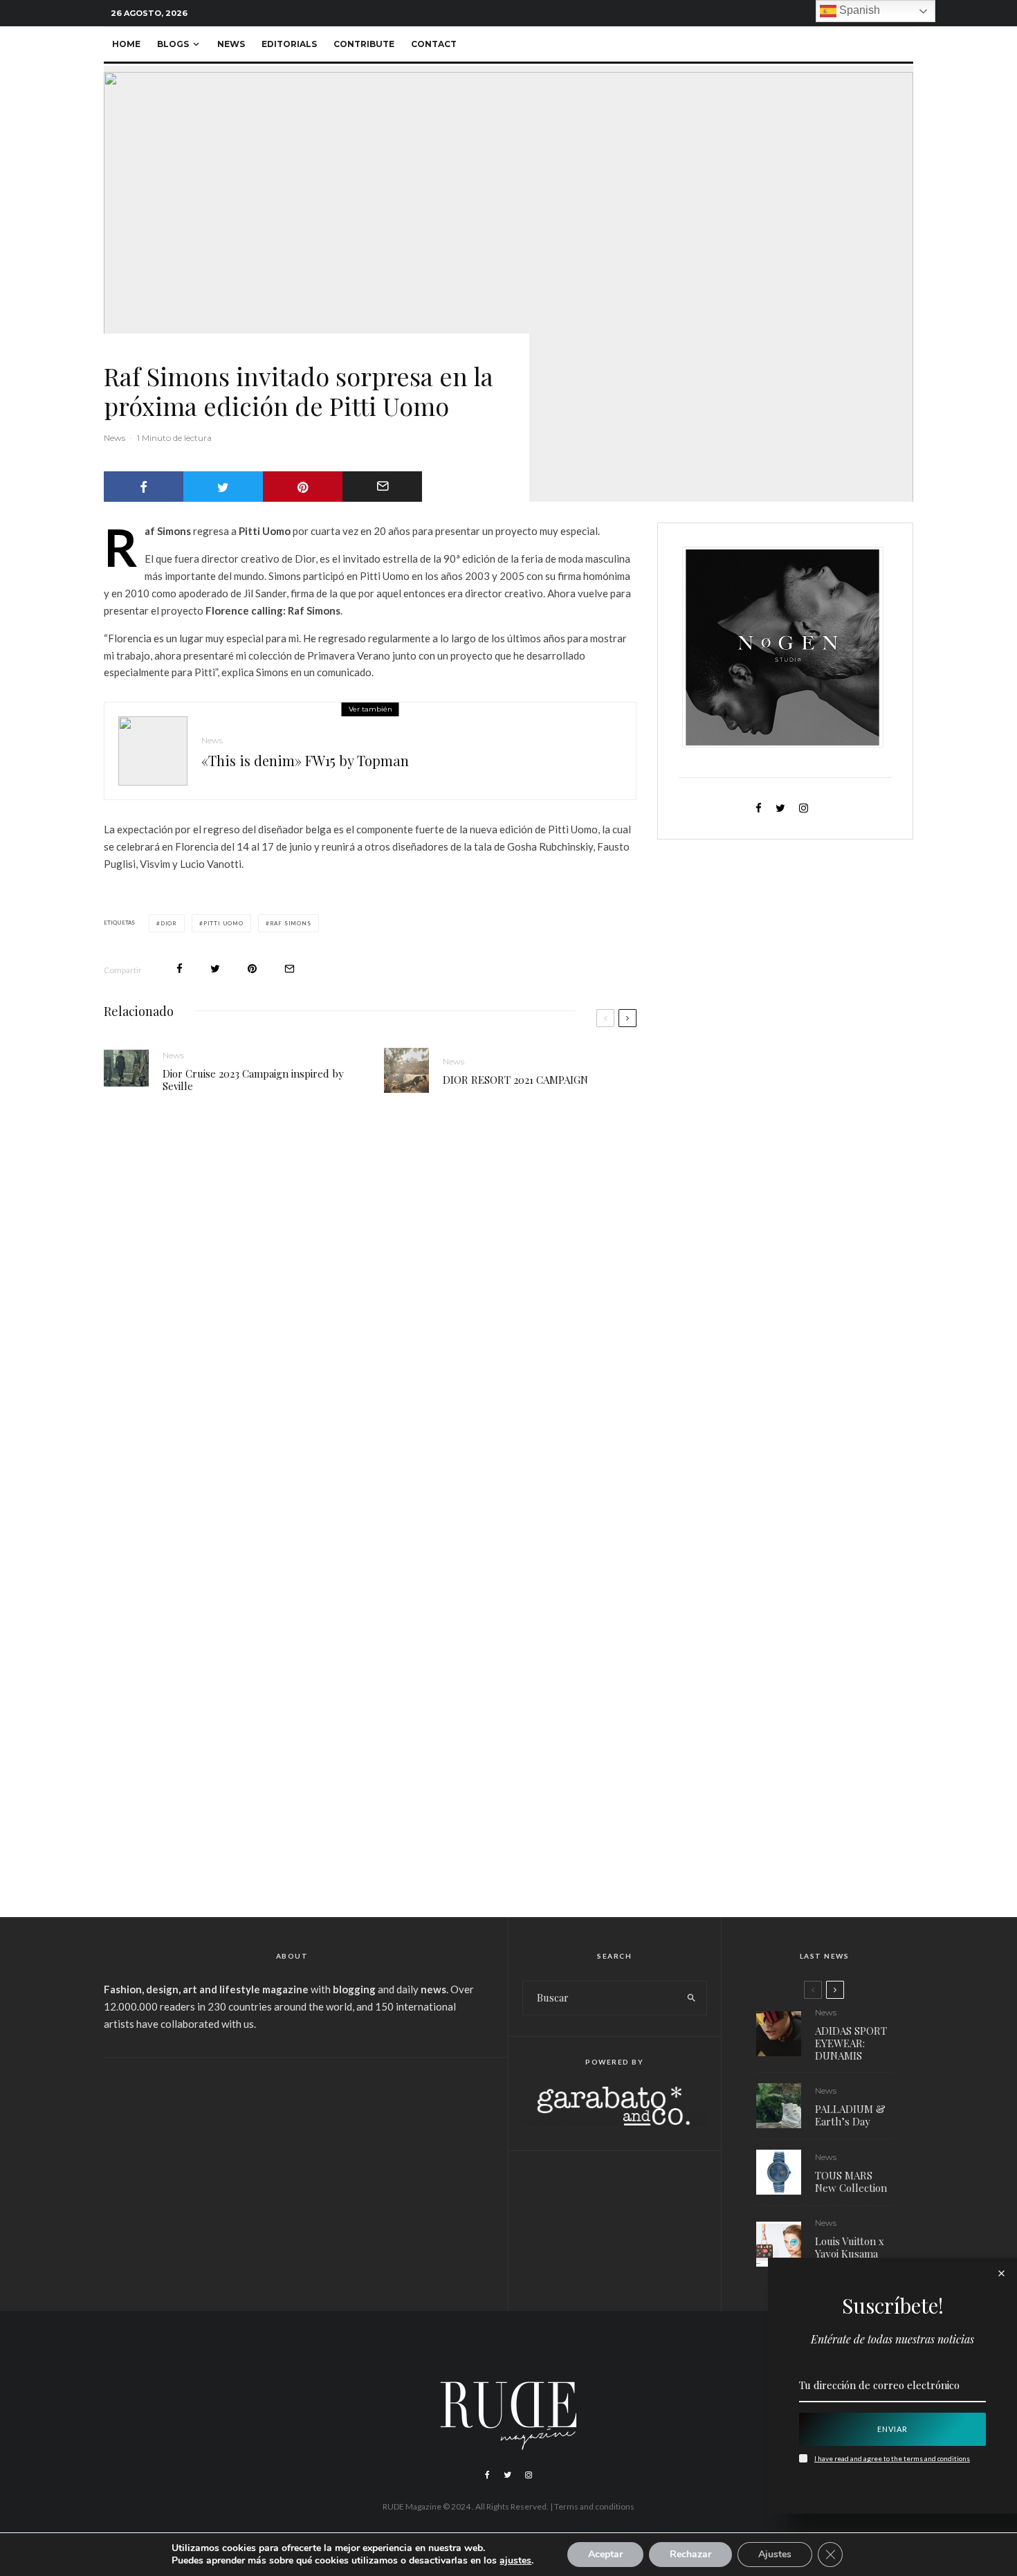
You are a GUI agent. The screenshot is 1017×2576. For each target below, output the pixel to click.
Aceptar (605, 2554)
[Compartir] (144, 487)
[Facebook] (487, 2475)
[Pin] (303, 487)
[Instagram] (529, 2475)
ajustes (515, 2561)
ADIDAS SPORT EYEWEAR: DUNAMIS (851, 2043)
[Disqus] (370, 1318)
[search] (691, 1998)
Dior (169, 923)
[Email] (382, 487)
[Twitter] (507, 2475)
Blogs (173, 44)
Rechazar (690, 2554)
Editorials (289, 44)
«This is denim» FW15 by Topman (305, 761)
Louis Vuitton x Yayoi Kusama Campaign (850, 2253)
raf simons (291, 923)
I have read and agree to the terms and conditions (892, 2458)
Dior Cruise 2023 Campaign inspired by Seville (253, 1080)
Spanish (858, 10)
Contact (434, 44)
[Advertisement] (292, 2175)
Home (126, 44)
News (231, 44)
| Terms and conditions (592, 2506)
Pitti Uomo (223, 923)
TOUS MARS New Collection (851, 2182)
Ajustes (775, 2554)
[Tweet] (223, 487)
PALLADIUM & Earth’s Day (850, 2115)
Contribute (364, 44)
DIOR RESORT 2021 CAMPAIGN (515, 1080)
